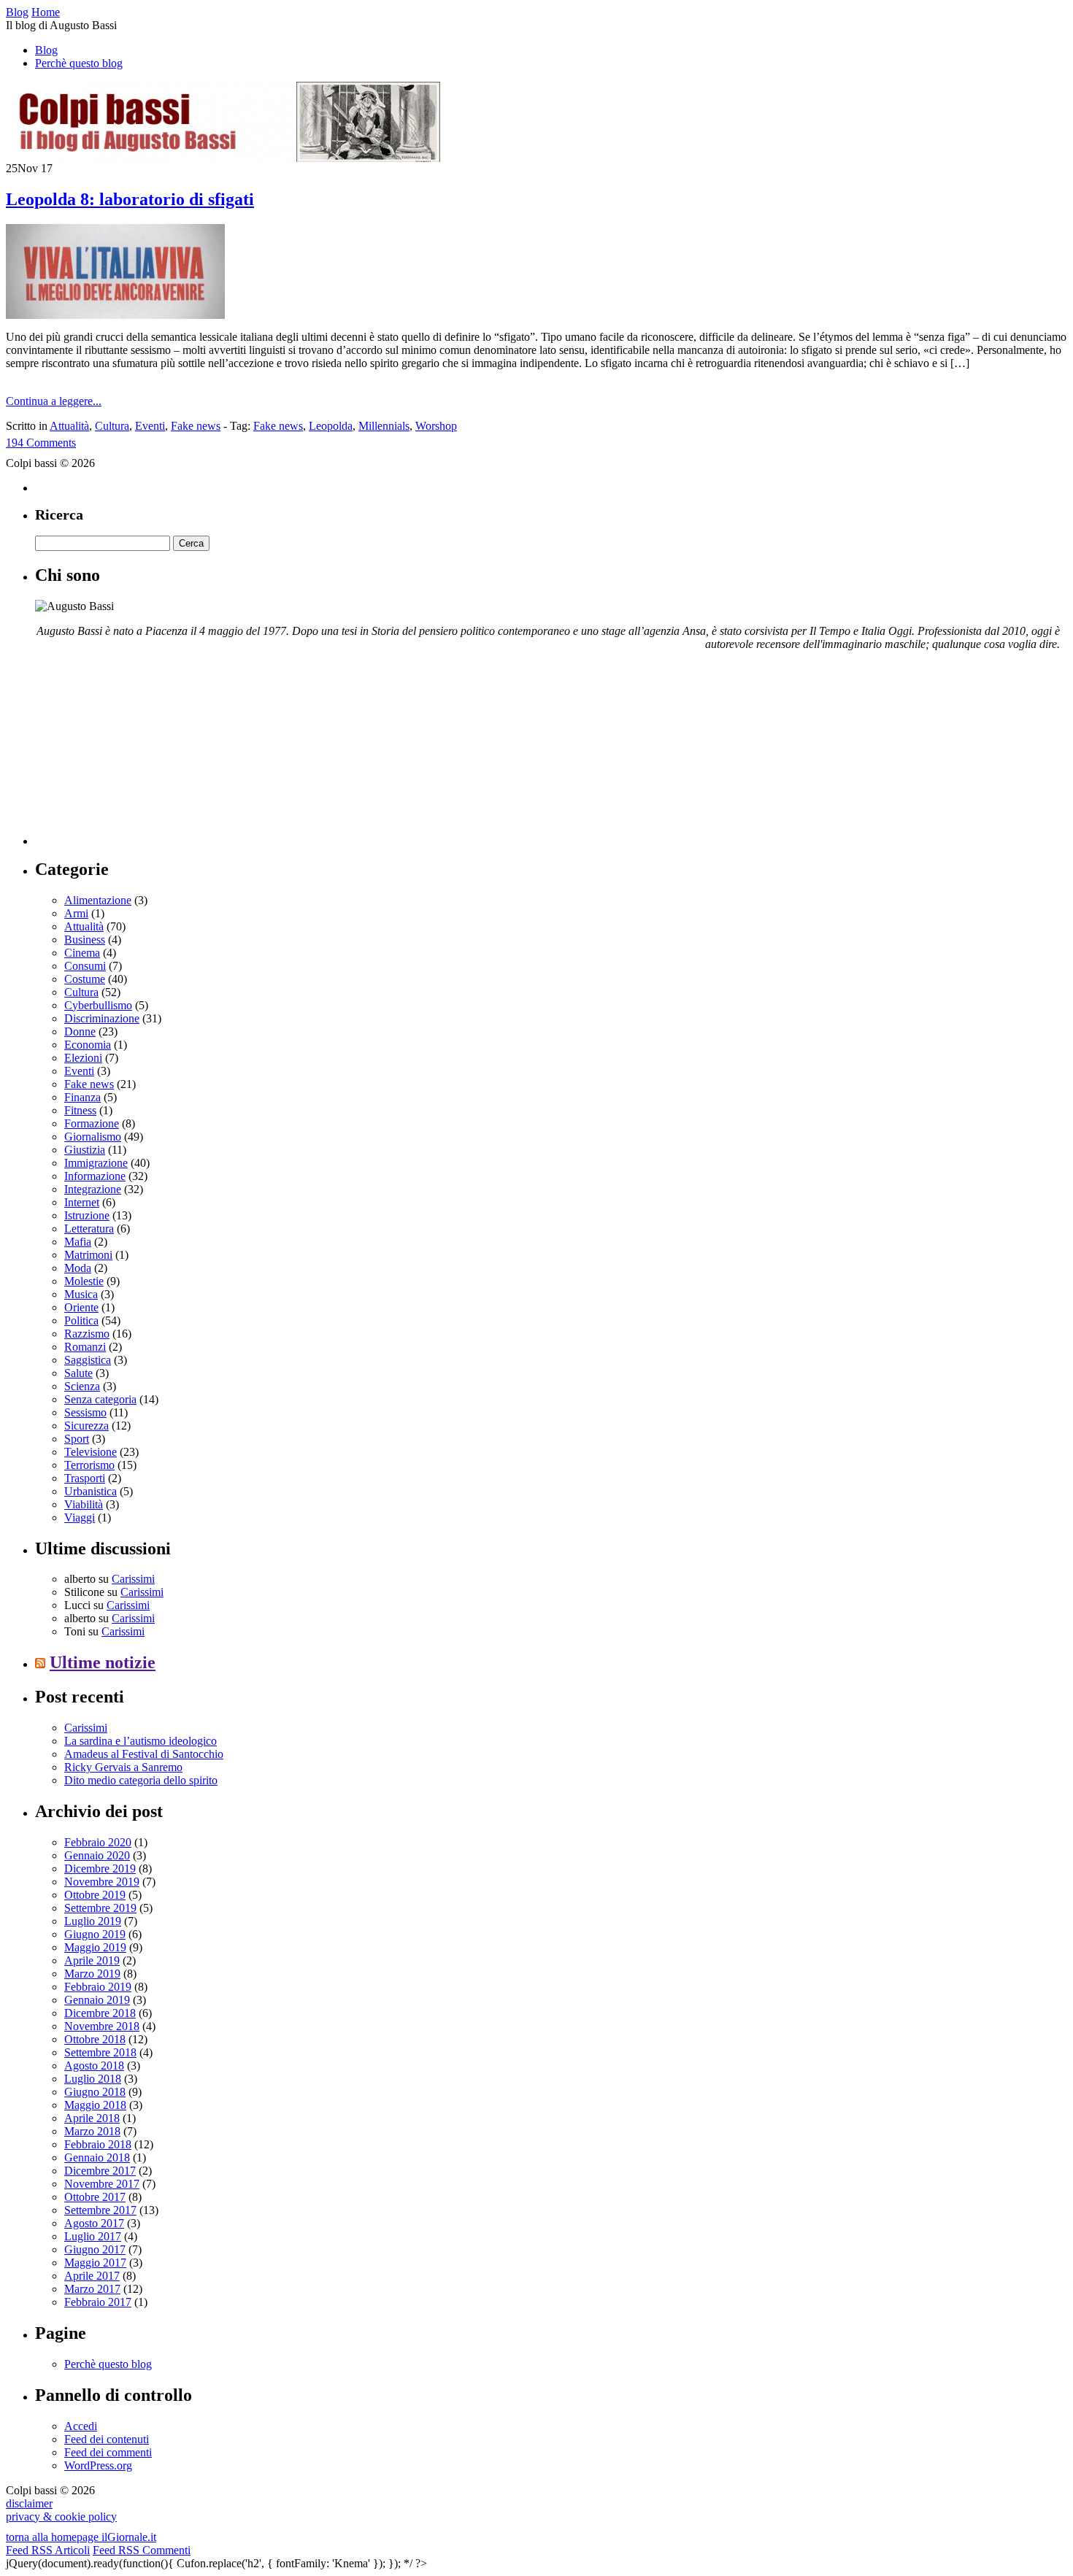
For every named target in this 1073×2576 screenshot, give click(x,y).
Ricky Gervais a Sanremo (123, 1767)
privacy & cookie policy (61, 2517)
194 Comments (41, 443)
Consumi (85, 966)
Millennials (384, 426)
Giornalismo (93, 1137)
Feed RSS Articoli (48, 2550)
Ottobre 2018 (95, 2039)
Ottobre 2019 (95, 1895)
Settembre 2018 (100, 2052)
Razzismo (87, 1334)
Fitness (80, 1110)
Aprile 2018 (92, 2118)
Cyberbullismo (98, 1005)
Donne (80, 1031)
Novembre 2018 (102, 2026)
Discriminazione (102, 1018)
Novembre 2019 (102, 1882)
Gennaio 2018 (97, 2157)
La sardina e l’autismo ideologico (141, 1741)
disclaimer (29, 2503)
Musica (81, 1294)
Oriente (81, 1307)
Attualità (69, 426)
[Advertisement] (145, 754)
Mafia (78, 1242)
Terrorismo (89, 1465)
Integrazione (93, 1189)
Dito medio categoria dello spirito (141, 1780)
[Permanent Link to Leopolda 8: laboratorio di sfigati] (115, 315)
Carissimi (133, 1579)
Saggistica (88, 1360)
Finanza (82, 1097)
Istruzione (87, 1215)
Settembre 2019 (100, 1908)
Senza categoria (100, 1399)
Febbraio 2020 (98, 1842)
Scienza (82, 1386)
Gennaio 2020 (97, 1855)
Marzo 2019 (92, 1974)
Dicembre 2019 (100, 1869)
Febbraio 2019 (98, 1987)
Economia (88, 1045)
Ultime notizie (103, 1662)
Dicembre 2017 (100, 2171)
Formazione (92, 1123)
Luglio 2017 (93, 2236)
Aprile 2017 (92, 2276)
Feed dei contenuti (107, 2439)
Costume (85, 979)
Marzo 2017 (92, 2289)
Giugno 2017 (95, 2249)
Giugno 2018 (95, 2092)
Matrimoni (88, 1255)
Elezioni (83, 1058)
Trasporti (85, 1478)
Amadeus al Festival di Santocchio (144, 1754)
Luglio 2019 (93, 1921)
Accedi (81, 2426)
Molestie (84, 1281)
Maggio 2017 (95, 2263)
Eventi (150, 426)
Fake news (196, 426)
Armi (76, 913)
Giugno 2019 (95, 1934)
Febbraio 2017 (98, 2302)
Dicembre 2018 (100, 2013)
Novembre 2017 (102, 2184)
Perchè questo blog (79, 63)
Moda (78, 1268)
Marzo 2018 (92, 2131)
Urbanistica (91, 1491)
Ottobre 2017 (95, 2197)
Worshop (436, 426)
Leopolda (331, 426)
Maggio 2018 (95, 2105)
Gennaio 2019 (97, 2000)
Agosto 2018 (94, 2066)
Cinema (82, 953)
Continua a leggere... (54, 401)
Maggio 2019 (95, 1947)
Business (85, 940)
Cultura (112, 426)
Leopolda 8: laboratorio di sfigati (130, 199)
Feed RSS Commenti (142, 2550)
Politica (81, 1320)
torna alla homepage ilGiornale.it (81, 2537)
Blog (46, 50)
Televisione (91, 1452)
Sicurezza (86, 1426)
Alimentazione (98, 900)
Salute (78, 1373)
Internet (82, 1202)
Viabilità (84, 1504)
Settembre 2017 (100, 2210)
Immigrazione (96, 1163)
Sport (77, 1439)
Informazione (95, 1176)
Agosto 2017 (94, 2223)
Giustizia (85, 1150)
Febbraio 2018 (98, 2144)
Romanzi (85, 1347)
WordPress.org (98, 2465)
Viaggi (80, 1518)
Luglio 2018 (93, 2079)
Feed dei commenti (108, 2452)
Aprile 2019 (92, 1960)
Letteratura (89, 1229)
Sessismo (85, 1412)
